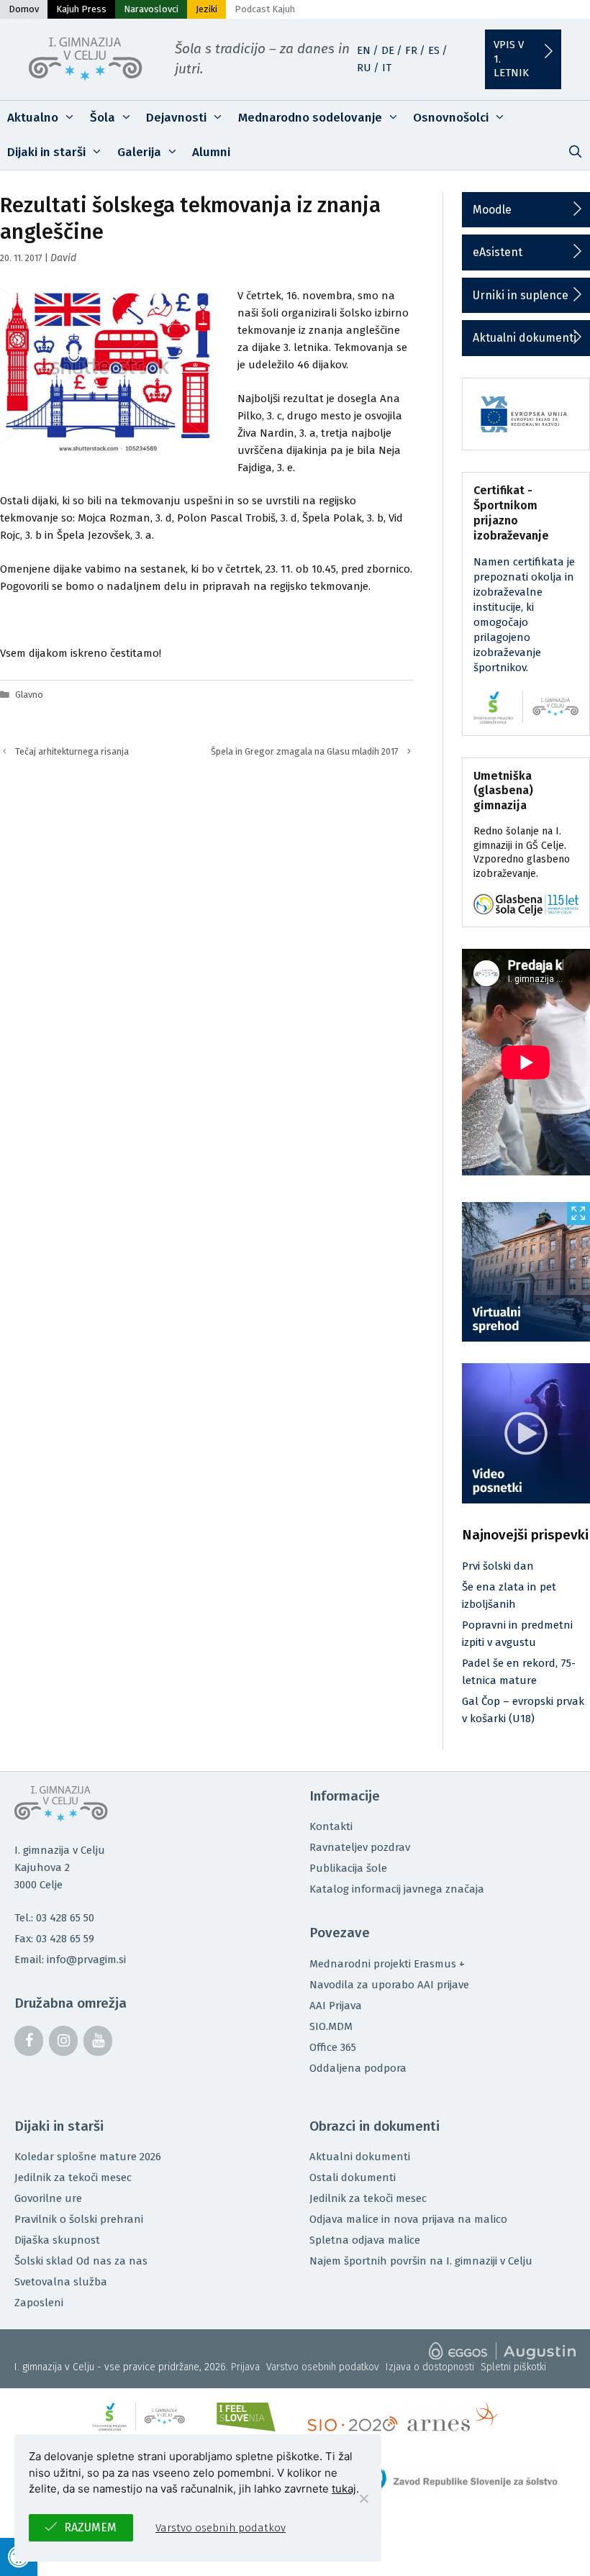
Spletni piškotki (513, 2367)
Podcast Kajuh (265, 9)
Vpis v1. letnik (511, 59)
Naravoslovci (151, 9)
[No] (363, 2498)
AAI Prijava (336, 2006)
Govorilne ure (48, 2198)
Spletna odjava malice (365, 2240)
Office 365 (333, 2047)
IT (387, 68)
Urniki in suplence (521, 295)
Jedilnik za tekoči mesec (73, 2177)
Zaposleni (39, 2303)
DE (388, 50)
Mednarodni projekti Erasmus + (387, 1964)
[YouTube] (98, 2041)
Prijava (245, 2367)
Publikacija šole (348, 1868)
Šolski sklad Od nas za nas (81, 2261)
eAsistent (498, 252)
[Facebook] (29, 2041)
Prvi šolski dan (498, 1566)
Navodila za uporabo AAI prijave (389, 1985)
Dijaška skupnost (57, 2240)
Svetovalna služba (61, 2282)
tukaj (344, 2489)
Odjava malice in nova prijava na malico (408, 2219)
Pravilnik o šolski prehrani (79, 2219)
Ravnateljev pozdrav (360, 1847)
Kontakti (331, 1826)
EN (364, 50)
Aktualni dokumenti (525, 338)
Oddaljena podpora (358, 2068)
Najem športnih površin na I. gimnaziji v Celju (421, 2261)
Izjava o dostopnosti (430, 2367)
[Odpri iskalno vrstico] (575, 153)
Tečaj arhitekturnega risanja (72, 751)
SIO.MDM (331, 2026)
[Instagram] (63, 2041)
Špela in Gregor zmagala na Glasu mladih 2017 (305, 751)
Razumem (90, 2527)
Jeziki (206, 9)
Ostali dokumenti (353, 2177)
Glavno (29, 695)
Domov (24, 9)
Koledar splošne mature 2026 (88, 2157)
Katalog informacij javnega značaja (397, 1889)
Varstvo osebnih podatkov (323, 2367)
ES (434, 50)
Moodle (492, 210)
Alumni (211, 152)
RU (364, 68)
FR (411, 50)
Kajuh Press (81, 9)
